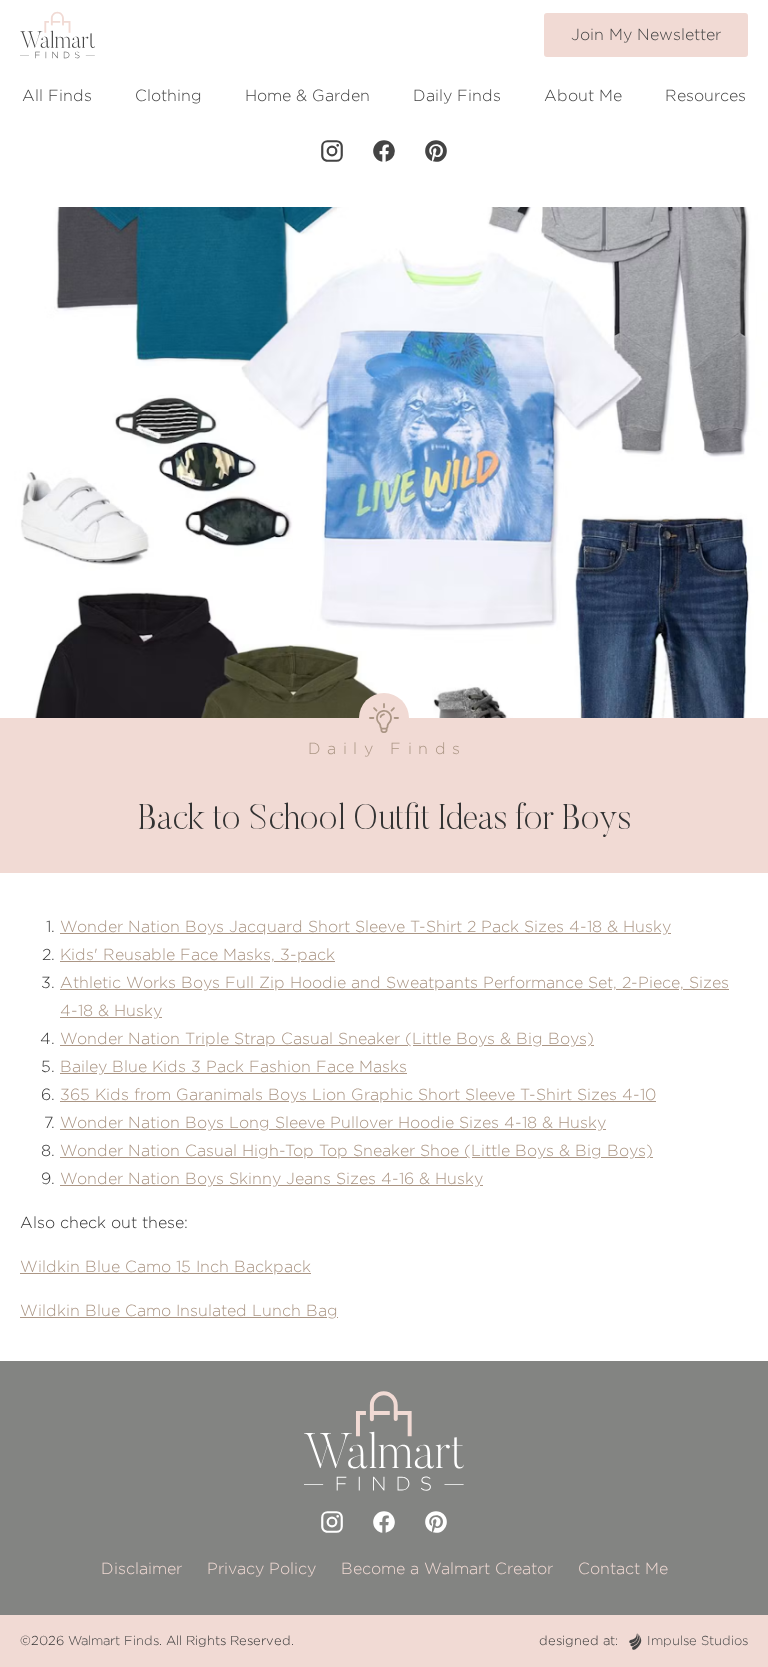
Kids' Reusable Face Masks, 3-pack (197, 954)
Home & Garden (307, 95)
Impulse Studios (697, 1640)
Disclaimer (141, 1568)
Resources (705, 95)
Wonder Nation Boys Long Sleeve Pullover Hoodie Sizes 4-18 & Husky (333, 1122)
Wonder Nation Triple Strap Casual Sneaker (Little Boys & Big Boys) (327, 1038)
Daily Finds (457, 95)
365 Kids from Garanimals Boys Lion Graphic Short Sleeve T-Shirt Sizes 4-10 (358, 1094)
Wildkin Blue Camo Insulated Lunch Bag (179, 1310)
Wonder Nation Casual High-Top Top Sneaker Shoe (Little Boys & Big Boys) (356, 1150)
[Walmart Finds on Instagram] (332, 151)
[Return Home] (57, 35)
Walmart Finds (113, 1640)
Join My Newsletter (646, 34)
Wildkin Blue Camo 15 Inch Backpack (165, 1266)
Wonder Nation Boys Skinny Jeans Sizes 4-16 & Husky (271, 1178)
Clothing (168, 95)
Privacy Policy (261, 1568)
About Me (583, 95)
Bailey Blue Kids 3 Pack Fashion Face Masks (233, 1066)
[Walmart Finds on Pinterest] (436, 151)
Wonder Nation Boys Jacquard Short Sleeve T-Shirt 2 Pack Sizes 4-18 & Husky (365, 926)
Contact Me (623, 1568)
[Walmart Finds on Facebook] (384, 151)
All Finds (57, 95)
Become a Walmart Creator (447, 1568)
